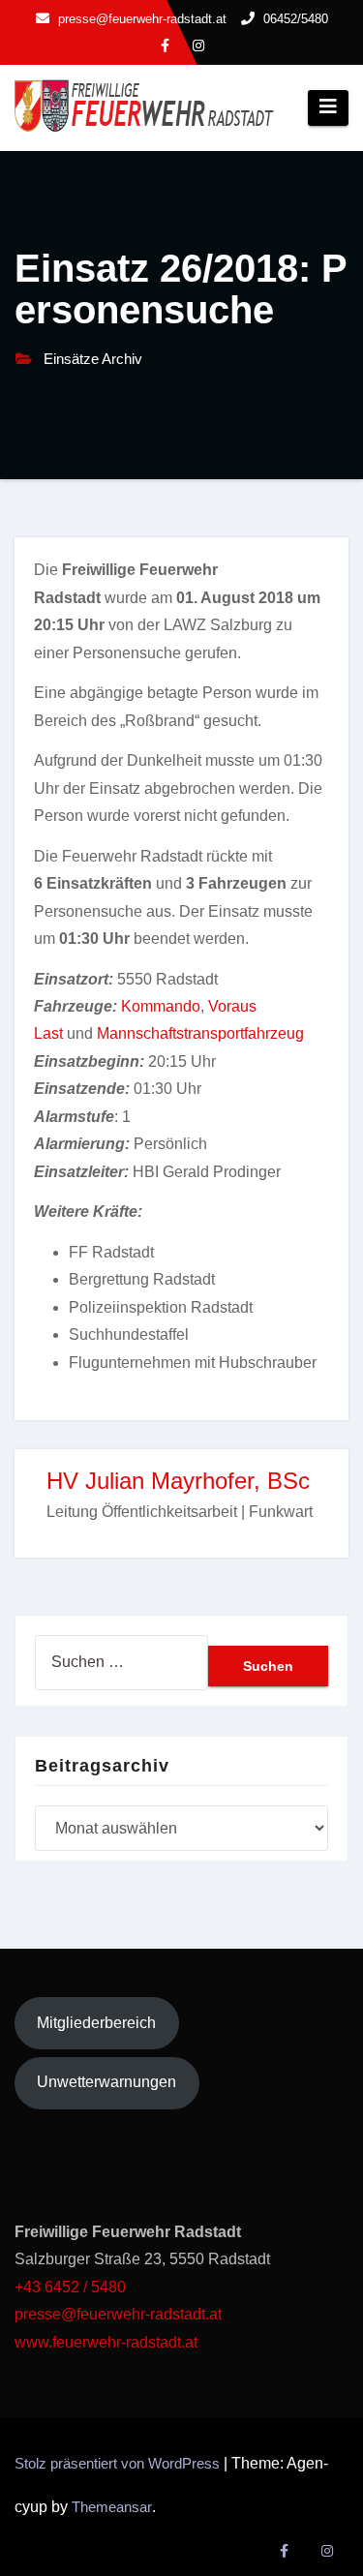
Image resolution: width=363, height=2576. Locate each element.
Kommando (161, 1006)
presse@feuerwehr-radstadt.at (118, 2314)
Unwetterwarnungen (106, 2082)
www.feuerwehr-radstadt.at (108, 2342)
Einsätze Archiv (93, 359)
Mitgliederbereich (96, 2023)
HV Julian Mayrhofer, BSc (178, 1481)
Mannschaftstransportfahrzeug (200, 1033)
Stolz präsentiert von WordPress (119, 2463)
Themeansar (112, 2507)
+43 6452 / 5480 (70, 2287)
